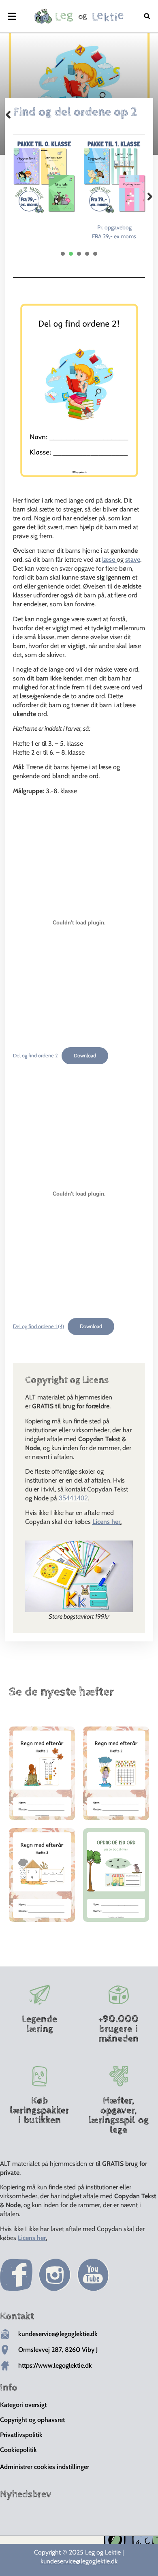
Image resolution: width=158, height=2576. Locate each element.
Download (85, 1056)
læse (109, 559)
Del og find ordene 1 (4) (38, 1326)
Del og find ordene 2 (35, 1056)
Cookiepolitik (18, 2450)
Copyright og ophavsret (32, 2420)
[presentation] (63, 254)
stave (133, 559)
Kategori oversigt (23, 2405)
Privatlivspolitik (21, 2435)
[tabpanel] (44, 177)
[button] (12, 16)
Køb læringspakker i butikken (39, 2110)
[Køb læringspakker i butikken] (40, 2076)
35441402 (73, 1498)
